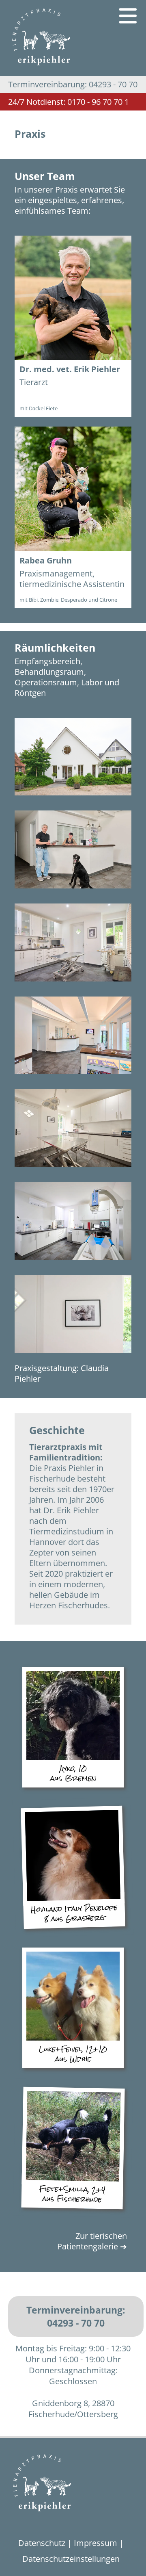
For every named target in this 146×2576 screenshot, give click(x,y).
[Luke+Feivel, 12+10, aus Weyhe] (73, 2040)
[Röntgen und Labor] (73, 1262)
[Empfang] (73, 890)
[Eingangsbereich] (73, 1076)
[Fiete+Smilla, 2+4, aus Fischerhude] (72, 2180)
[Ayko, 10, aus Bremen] (73, 1759)
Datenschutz (42, 2543)
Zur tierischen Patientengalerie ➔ (92, 2241)
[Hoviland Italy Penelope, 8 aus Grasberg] (74, 1899)
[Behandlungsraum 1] (73, 983)
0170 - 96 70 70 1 (69, 102)
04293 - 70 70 (73, 84)
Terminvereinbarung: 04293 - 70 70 (76, 2316)
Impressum (96, 2543)
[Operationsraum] (73, 1169)
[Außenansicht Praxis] (73, 797)
